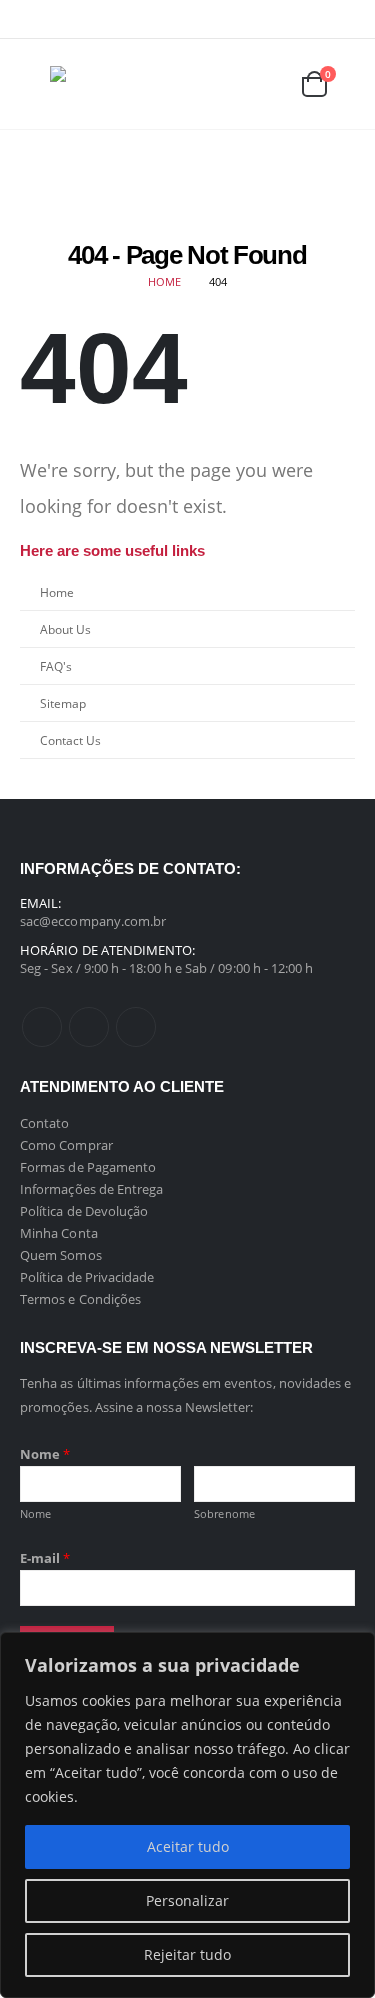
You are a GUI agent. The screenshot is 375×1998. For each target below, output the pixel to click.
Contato (44, 1123)
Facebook (42, 1027)
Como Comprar (66, 1145)
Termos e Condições (80, 1299)
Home (57, 592)
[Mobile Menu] (35, 84)
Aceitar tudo (188, 1846)
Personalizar (187, 1900)
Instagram (136, 1027)
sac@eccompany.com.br (93, 921)
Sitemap (63, 703)
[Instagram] (341, 19)
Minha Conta (59, 1233)
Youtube (89, 1027)
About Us (65, 629)
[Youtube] (310, 19)
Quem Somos (61, 1255)
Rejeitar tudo (187, 1954)
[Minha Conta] (221, 84)
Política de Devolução (84, 1211)
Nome (45, 1454)
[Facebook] (278, 19)
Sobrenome (224, 1513)
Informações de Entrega (91, 1189)
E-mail (45, 1558)
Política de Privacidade (87, 1277)
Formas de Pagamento (88, 1167)
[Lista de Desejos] (266, 84)
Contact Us (70, 740)
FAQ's (56, 666)
